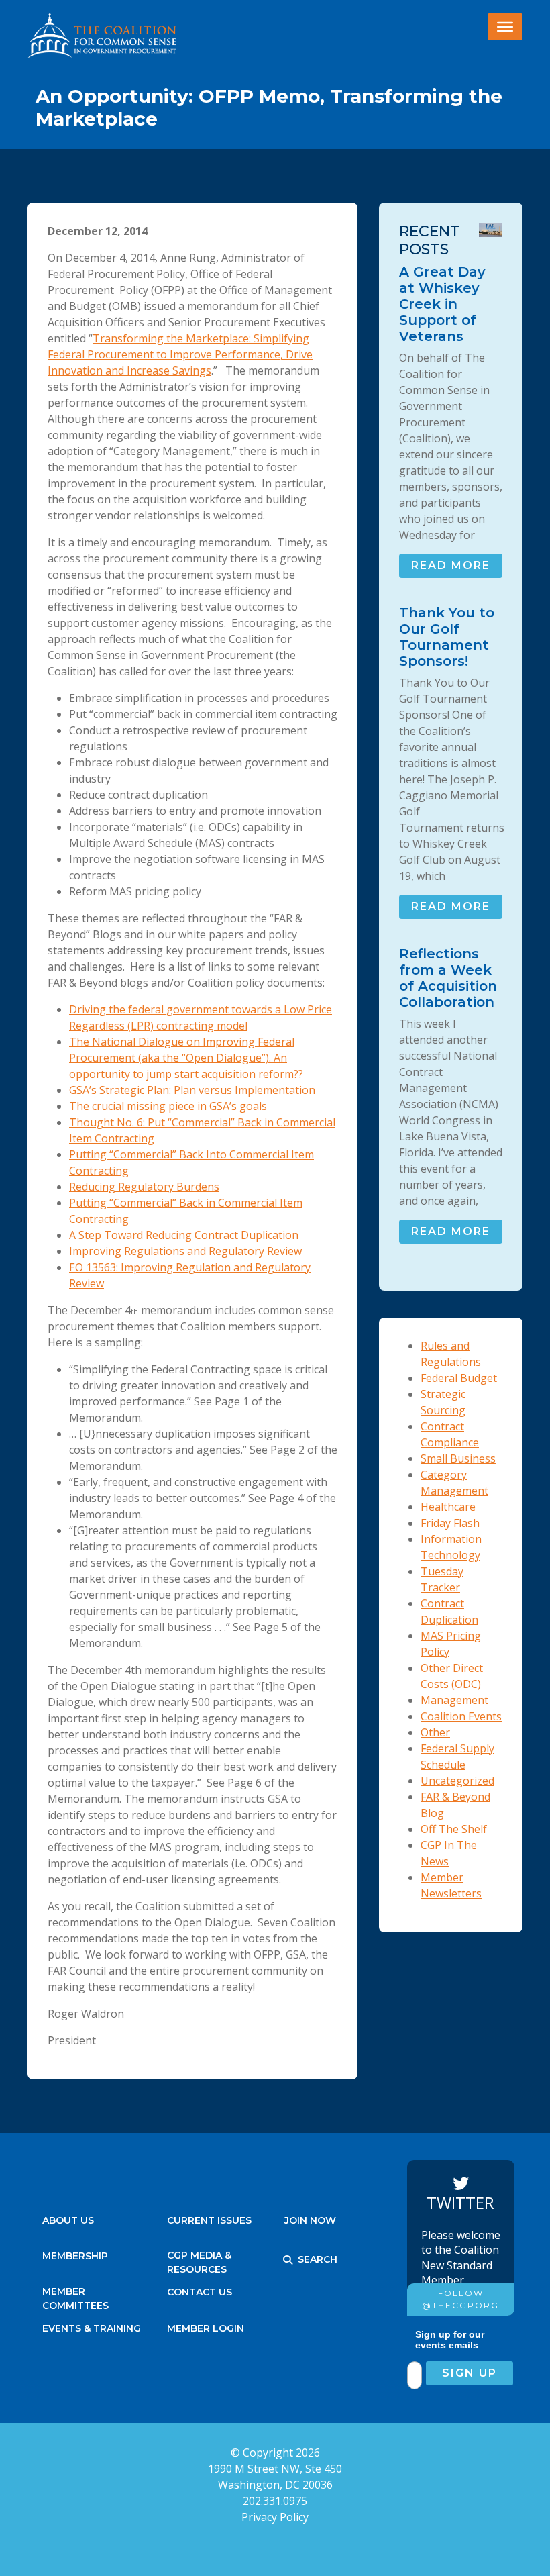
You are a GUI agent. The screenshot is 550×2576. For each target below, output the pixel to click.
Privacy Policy (275, 2517)
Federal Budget (459, 1378)
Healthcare (448, 1507)
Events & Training (92, 2328)
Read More (451, 565)
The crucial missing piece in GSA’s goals (168, 1106)
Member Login (206, 2328)
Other (435, 1732)
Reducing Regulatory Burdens (144, 1187)
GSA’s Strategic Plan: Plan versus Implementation (192, 1090)
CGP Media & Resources (199, 2259)
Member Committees (75, 2295)
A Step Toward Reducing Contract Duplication (184, 1235)
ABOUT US (68, 2220)
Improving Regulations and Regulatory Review (185, 1251)
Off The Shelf (454, 1829)
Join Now (310, 2220)
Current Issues (209, 2220)
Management (454, 1700)
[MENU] (505, 27)
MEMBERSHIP (75, 2256)
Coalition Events (461, 1716)
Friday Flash (450, 1523)
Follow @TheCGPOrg (460, 2299)
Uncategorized (457, 1781)
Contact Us (200, 2292)
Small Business (458, 1458)
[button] (288, 2260)
